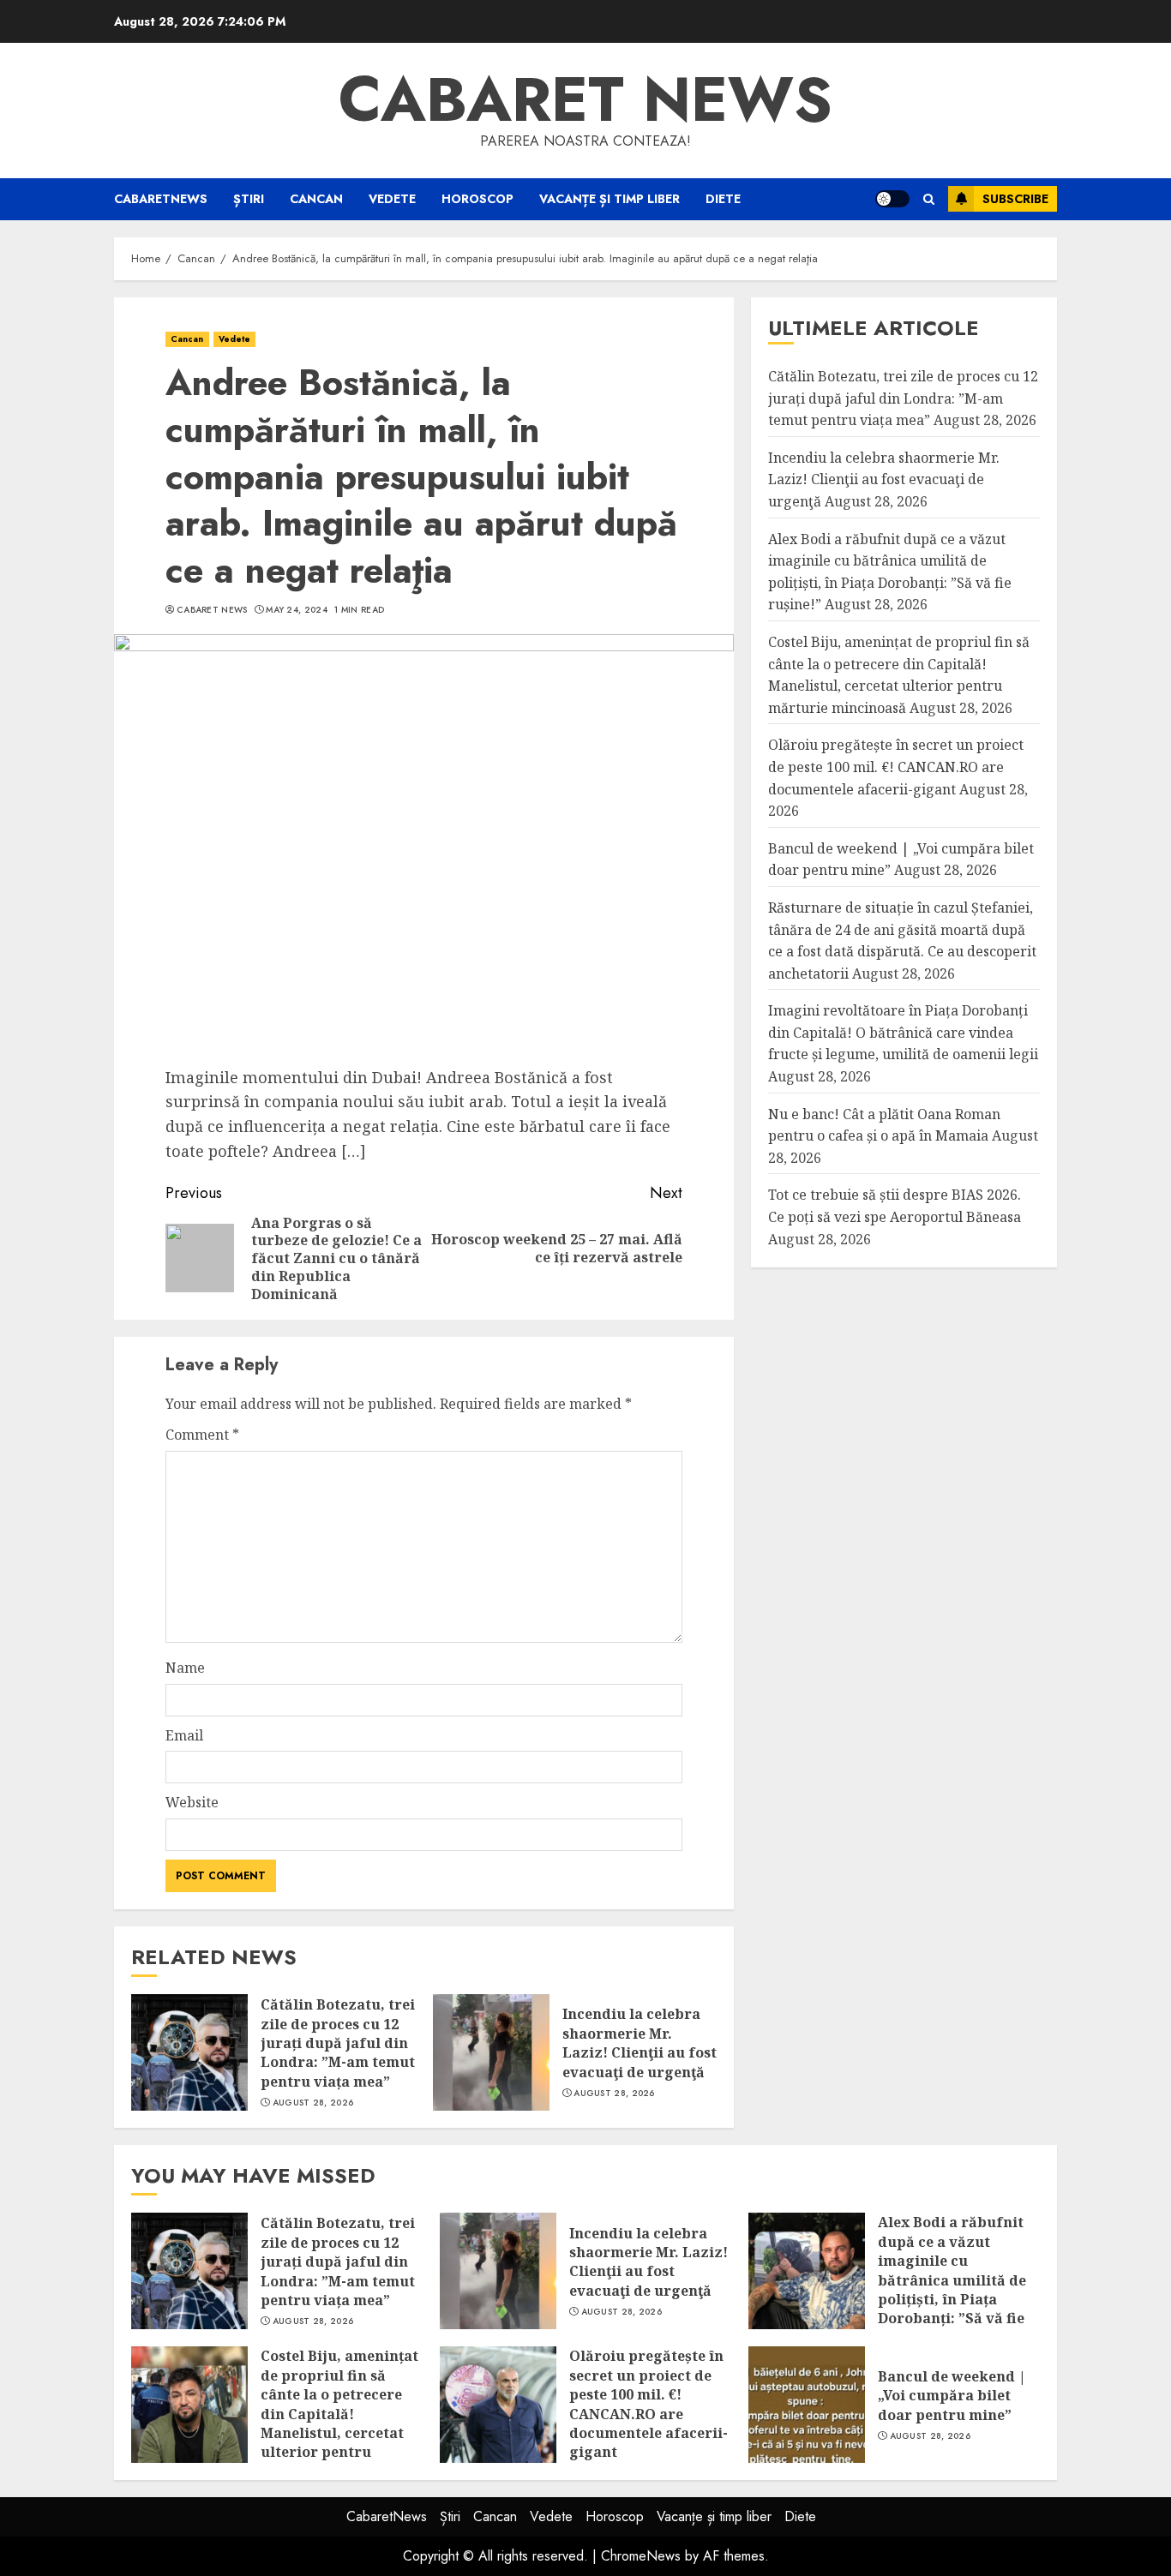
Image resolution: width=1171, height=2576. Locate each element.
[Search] (929, 199)
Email (184, 1735)
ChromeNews (641, 2556)
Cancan (316, 199)
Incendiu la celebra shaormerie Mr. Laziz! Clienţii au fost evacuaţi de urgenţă (640, 2043)
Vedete (392, 199)
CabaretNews (161, 199)
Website (192, 1802)
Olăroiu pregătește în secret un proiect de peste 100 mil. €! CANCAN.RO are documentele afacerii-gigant (896, 767)
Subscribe (1015, 199)
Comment (202, 1435)
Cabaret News (212, 610)
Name (185, 1668)
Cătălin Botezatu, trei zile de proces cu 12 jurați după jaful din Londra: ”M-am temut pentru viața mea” (338, 2043)
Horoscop (477, 199)
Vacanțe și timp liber (610, 199)
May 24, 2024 (297, 610)
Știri (249, 199)
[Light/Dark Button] (892, 199)
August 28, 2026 (313, 2103)
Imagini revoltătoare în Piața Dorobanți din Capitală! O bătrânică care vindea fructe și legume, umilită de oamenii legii (903, 1033)
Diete (723, 199)
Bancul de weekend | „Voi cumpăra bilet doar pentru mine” (952, 2396)
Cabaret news (585, 99)
